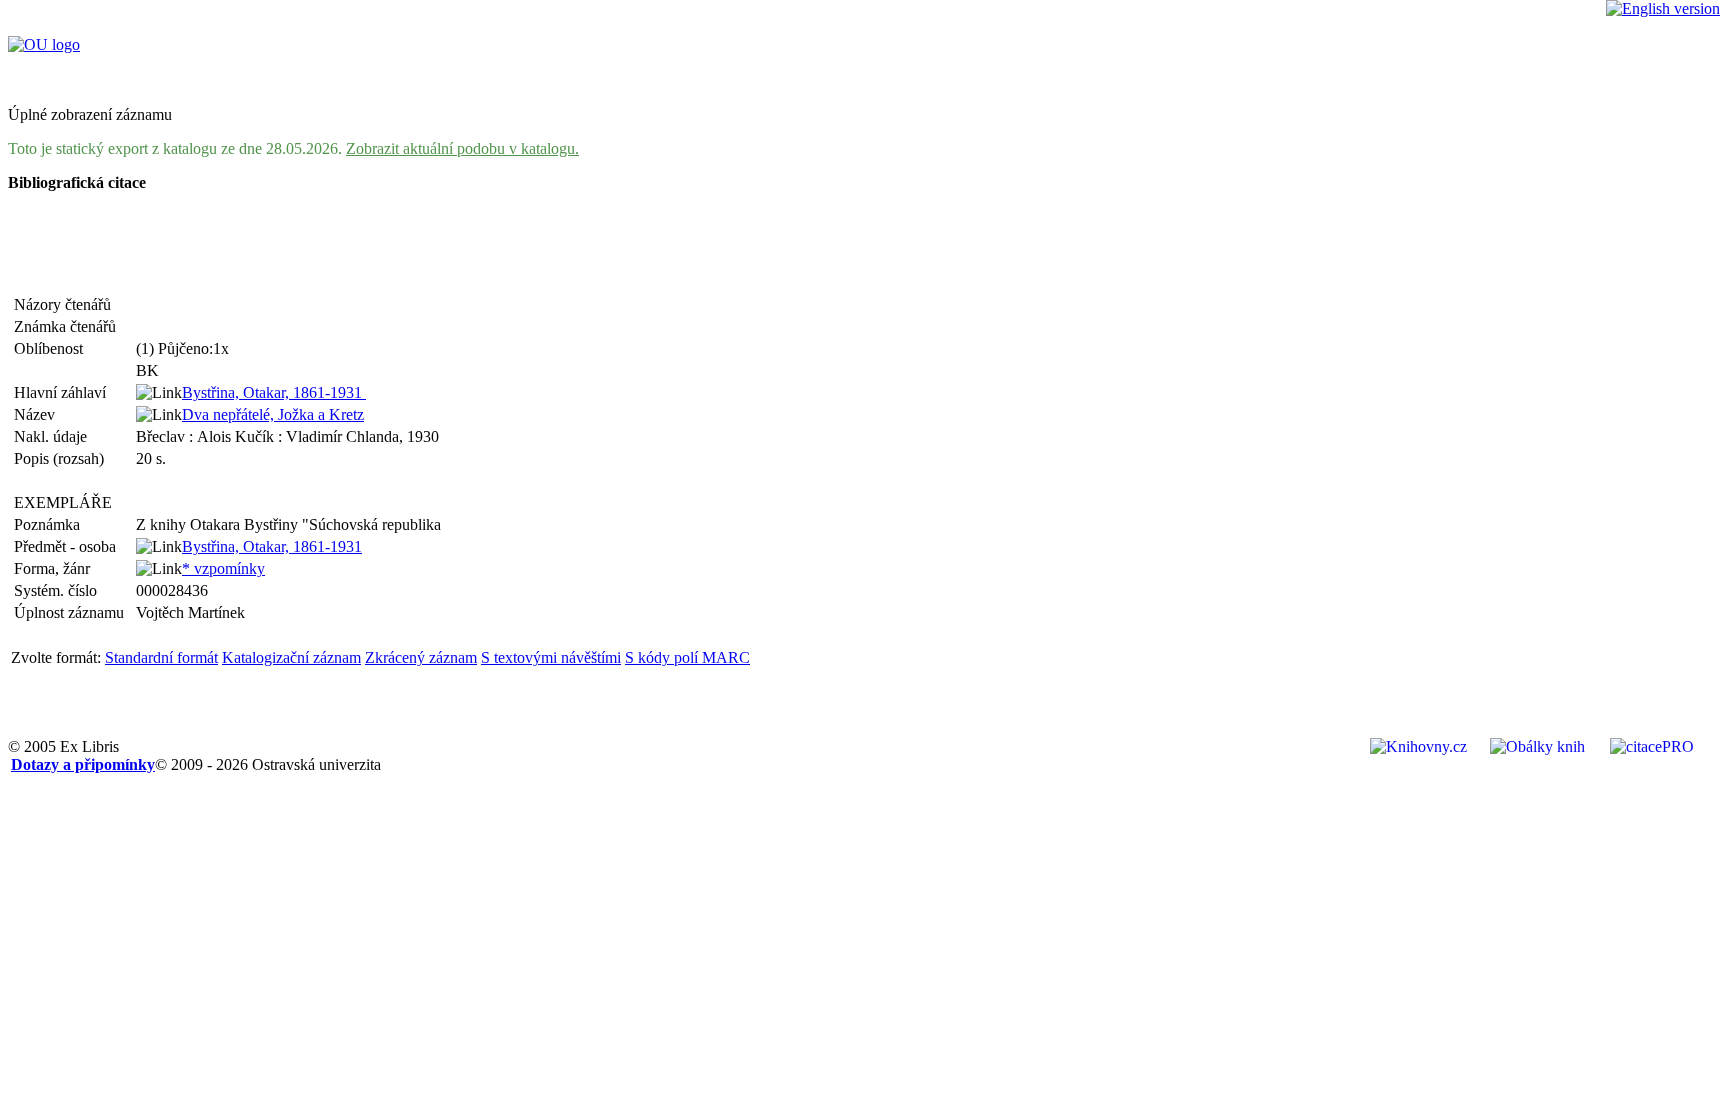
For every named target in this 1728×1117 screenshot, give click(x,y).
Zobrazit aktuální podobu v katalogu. (462, 148)
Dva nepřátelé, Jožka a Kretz (273, 414)
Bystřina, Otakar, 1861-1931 (274, 392)
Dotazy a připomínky (83, 764)
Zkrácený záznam (421, 657)
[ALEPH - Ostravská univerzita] (44, 44)
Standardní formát (161, 657)
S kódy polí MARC (687, 657)
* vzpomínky (223, 568)
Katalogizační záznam (291, 657)
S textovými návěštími (551, 657)
